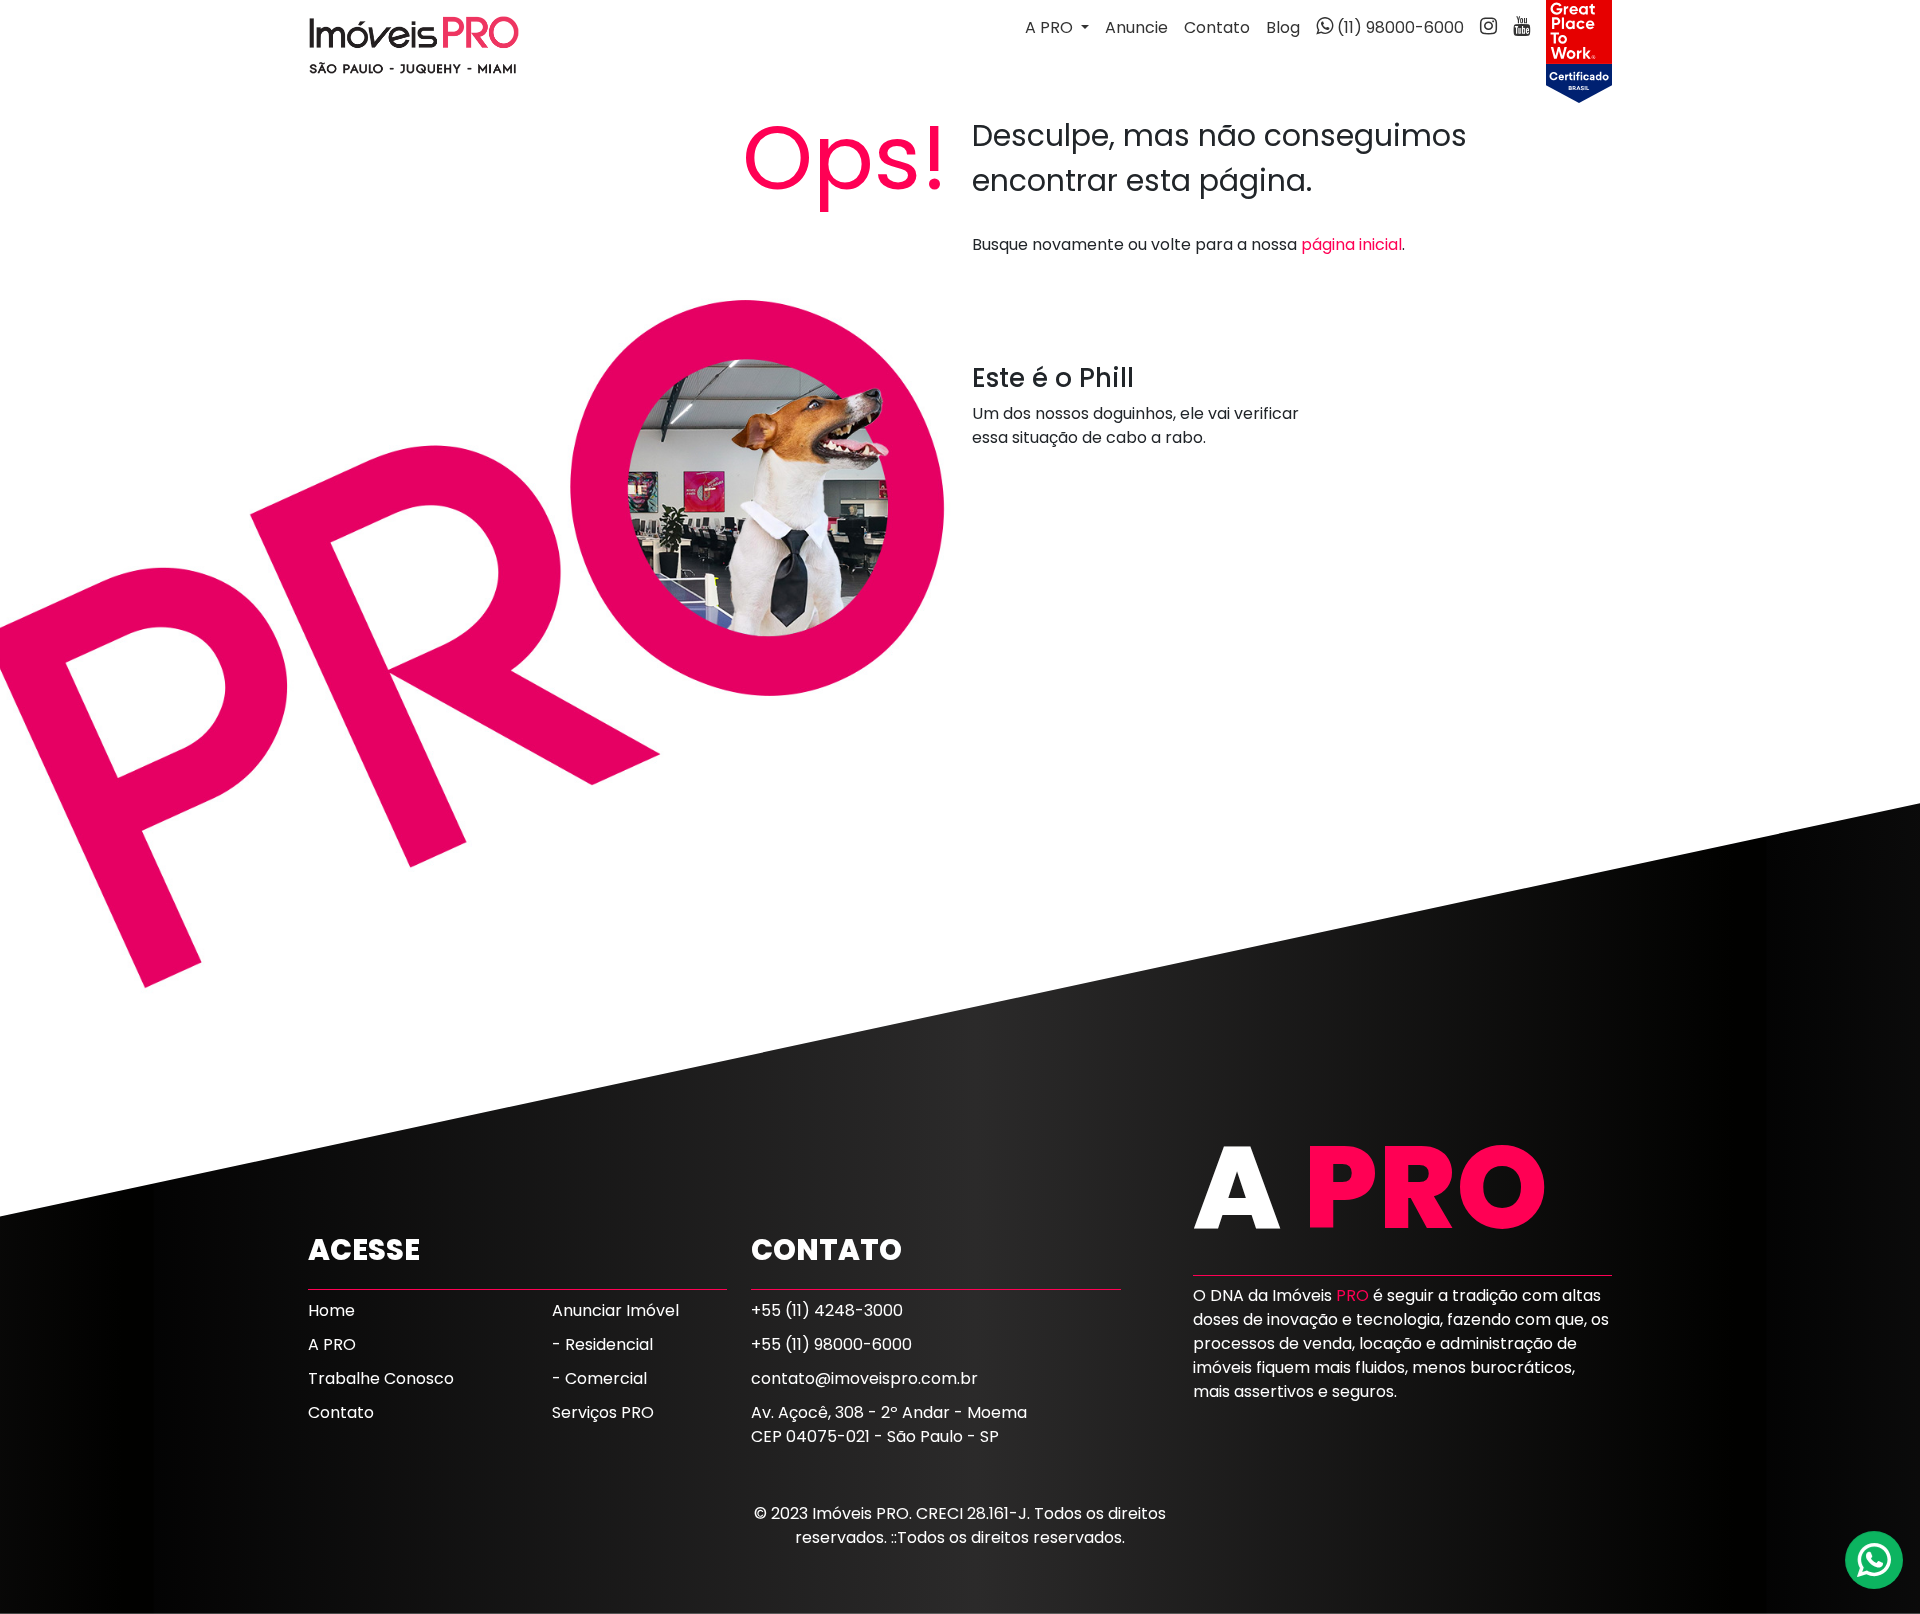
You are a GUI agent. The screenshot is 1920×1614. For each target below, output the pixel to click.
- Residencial (602, 1344)
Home (331, 1310)
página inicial (1351, 244)
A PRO (332, 1344)
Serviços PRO (603, 1412)
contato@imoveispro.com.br (864, 1378)
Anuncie (1136, 27)
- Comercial (599, 1378)
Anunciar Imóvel (615, 1310)
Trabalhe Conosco (381, 1378)
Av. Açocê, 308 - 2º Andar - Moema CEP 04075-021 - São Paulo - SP (889, 1424)
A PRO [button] (1051, 27)
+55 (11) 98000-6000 (831, 1344)
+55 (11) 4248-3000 (827, 1310)
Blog (1283, 27)
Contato (1217, 27)
